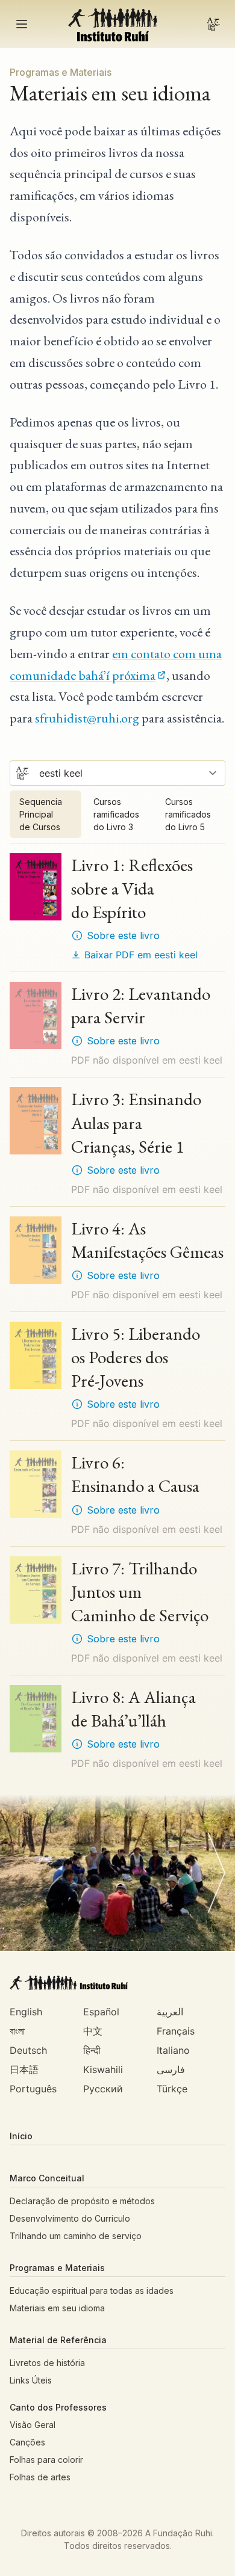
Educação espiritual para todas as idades (92, 2291)
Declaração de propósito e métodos (82, 2201)
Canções (27, 2442)
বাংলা (17, 2031)
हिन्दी (92, 2050)
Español (101, 2012)
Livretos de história (47, 2363)
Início (21, 2136)
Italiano (173, 2050)
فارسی (171, 2069)
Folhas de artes (40, 2477)
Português (33, 2089)
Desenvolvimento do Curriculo (70, 2218)
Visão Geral (33, 2425)
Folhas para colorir (46, 2460)
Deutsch (28, 2050)
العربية (170, 2012)
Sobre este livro (123, 935)
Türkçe (172, 2089)
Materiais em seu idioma (57, 2308)
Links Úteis (31, 2380)
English (26, 2012)
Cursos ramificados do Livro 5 (188, 814)
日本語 (24, 2069)
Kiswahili (103, 2069)
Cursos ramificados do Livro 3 (116, 814)
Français (176, 2031)
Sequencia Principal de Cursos (41, 814)
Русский (103, 2089)
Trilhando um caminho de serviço (76, 2236)
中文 (93, 2031)
